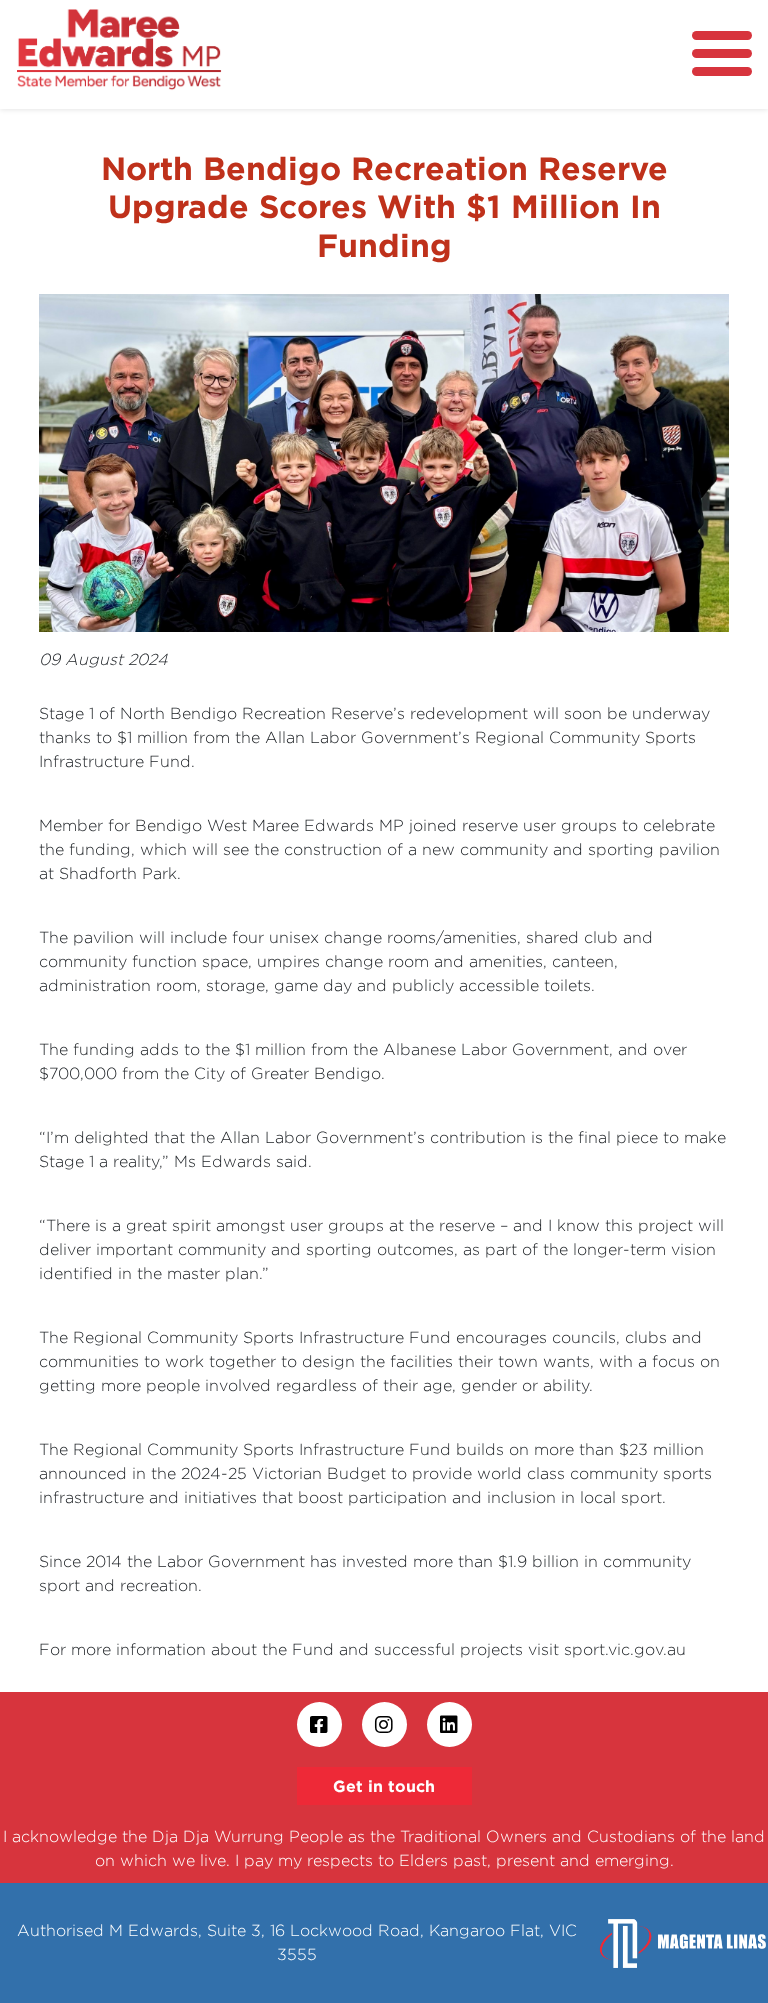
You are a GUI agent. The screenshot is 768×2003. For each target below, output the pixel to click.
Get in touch (384, 1786)
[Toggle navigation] (722, 53)
